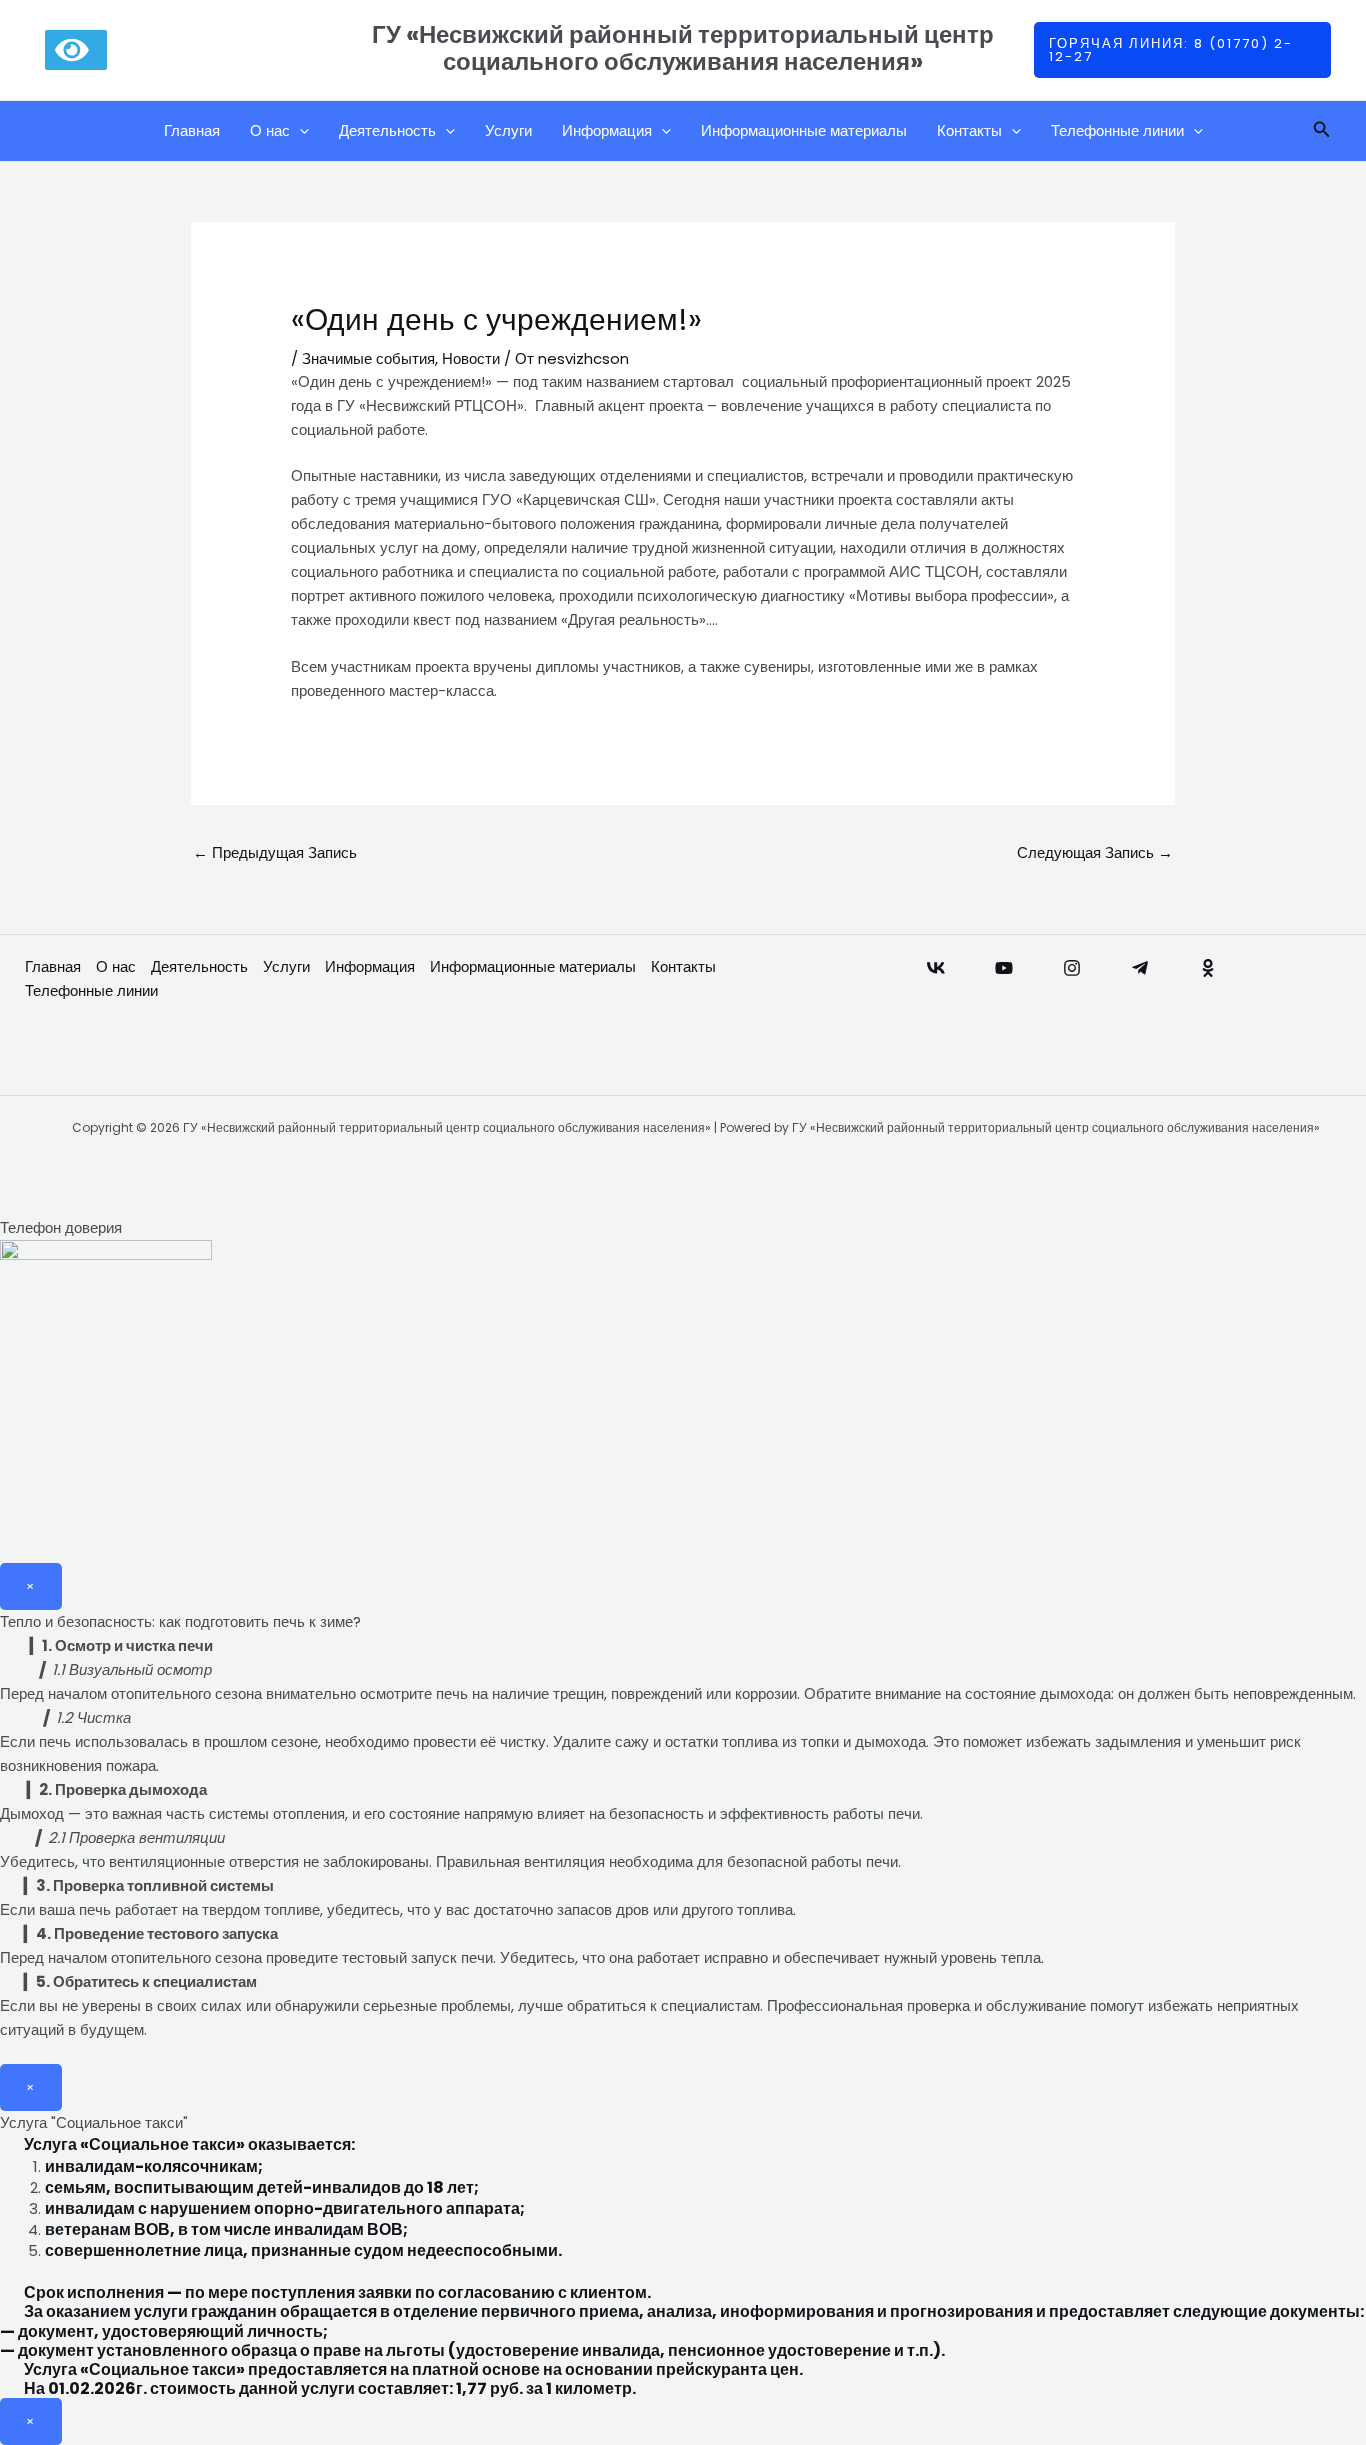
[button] (1182, 50)
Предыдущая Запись (275, 852)
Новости (471, 358)
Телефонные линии (1117, 130)
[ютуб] (1004, 968)
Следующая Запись (1095, 852)
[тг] (1140, 968)
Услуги (508, 130)
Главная (192, 130)
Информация (607, 130)
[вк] (936, 968)
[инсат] (1072, 968)
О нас (270, 130)
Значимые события (368, 358)
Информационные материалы (804, 130)
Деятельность (387, 130)
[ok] (1208, 968)
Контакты (969, 130)
